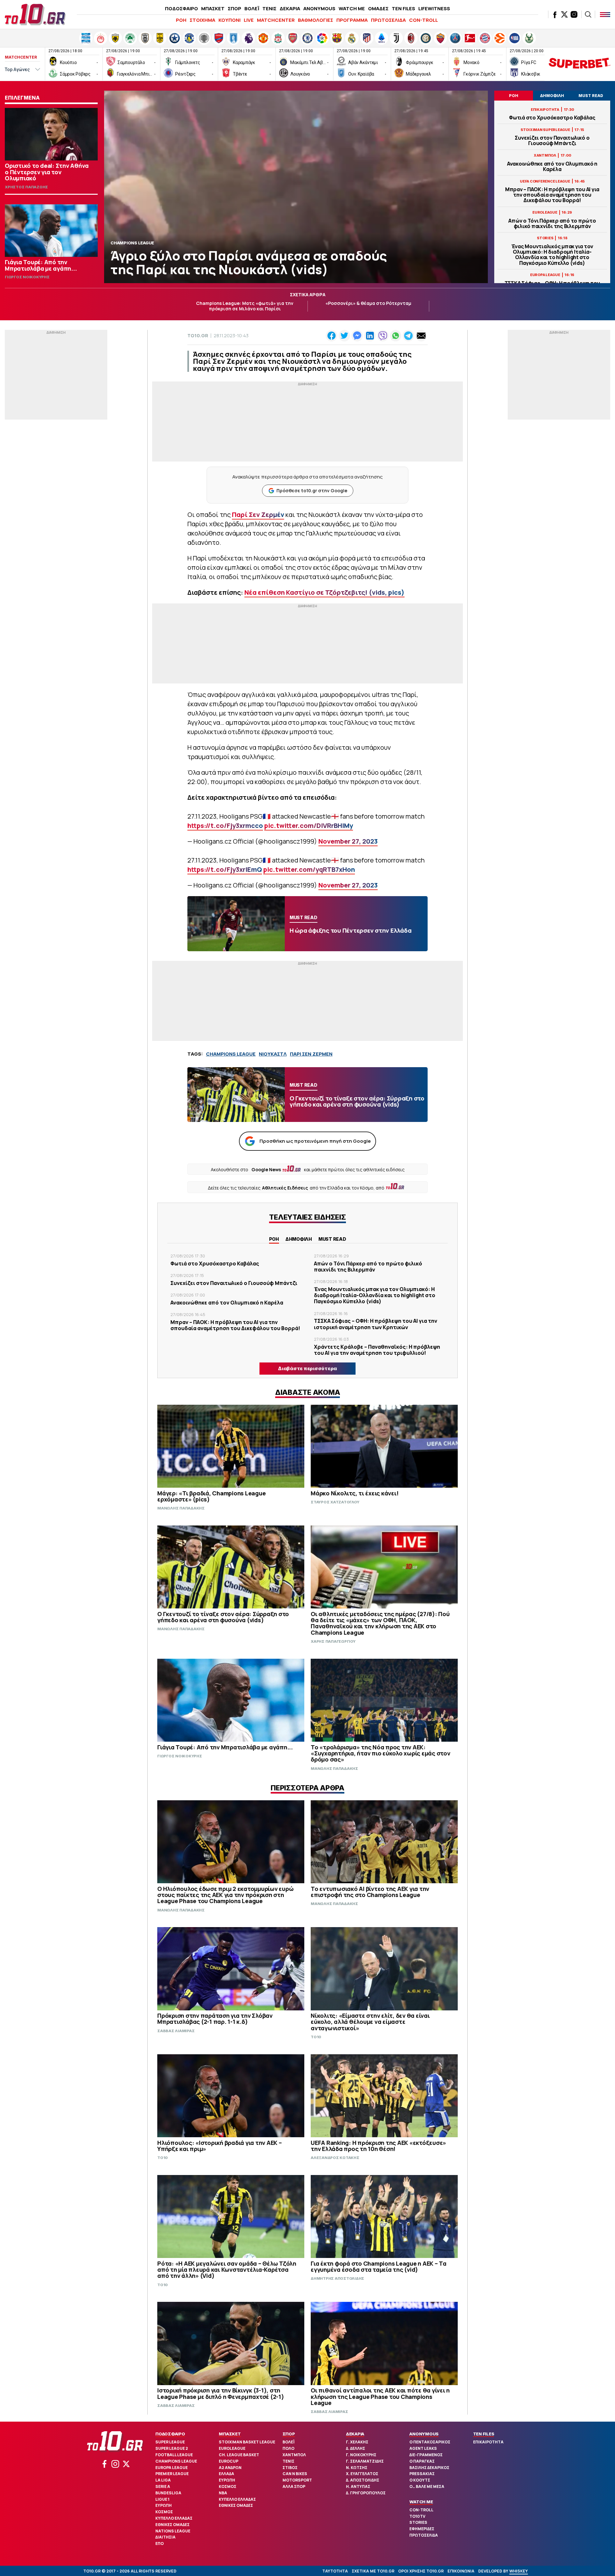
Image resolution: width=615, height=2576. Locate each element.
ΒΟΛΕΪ (252, 8)
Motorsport (297, 2480)
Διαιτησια (165, 2537)
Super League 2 (172, 2448)
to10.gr (198, 335)
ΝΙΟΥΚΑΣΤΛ (273, 1054)
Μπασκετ (230, 2434)
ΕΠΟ (160, 2543)
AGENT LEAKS (423, 2448)
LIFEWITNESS (434, 8)
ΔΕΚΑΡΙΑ (290, 8)
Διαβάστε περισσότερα (307, 1368)
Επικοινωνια (461, 2571)
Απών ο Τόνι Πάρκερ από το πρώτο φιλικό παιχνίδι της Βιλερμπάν (552, 224)
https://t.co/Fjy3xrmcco (225, 826)
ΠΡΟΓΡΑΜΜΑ (352, 20)
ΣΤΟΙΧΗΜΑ (202, 20)
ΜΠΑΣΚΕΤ (213, 8)
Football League (174, 2455)
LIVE (249, 20)
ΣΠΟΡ (234, 8)
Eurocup (229, 2461)
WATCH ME (352, 8)
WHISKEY (519, 2571)
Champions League (176, 2461)
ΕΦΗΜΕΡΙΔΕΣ (422, 2529)
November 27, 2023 (348, 841)
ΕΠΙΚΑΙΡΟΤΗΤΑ (488, 2442)
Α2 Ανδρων (230, 2468)
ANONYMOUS (319, 8)
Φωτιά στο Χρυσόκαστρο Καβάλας (552, 118)
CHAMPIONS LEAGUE (231, 1054)
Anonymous (424, 2434)
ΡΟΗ (181, 20)
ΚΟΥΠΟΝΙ (230, 20)
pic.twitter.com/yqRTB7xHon (309, 869)
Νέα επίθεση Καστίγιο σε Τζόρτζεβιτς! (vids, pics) (324, 592)
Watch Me (421, 2502)
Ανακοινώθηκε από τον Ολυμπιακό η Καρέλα (552, 167)
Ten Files (484, 2434)
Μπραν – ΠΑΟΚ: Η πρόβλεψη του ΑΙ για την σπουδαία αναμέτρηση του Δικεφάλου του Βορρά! (552, 195)
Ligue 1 (162, 2499)
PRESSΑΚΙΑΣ (422, 2474)
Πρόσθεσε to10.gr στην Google (312, 491)
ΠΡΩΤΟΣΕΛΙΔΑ (388, 20)
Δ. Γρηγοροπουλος (366, 2493)
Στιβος (290, 2468)
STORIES (418, 2522)
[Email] (421, 336)
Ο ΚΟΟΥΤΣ (420, 2480)
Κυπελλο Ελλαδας (174, 2518)
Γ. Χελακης (357, 2442)
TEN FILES (403, 8)
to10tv (417, 2516)
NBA (223, 2493)
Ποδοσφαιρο (170, 2434)
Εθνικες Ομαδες (172, 2525)
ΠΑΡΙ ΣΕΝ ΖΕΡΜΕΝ (311, 1054)
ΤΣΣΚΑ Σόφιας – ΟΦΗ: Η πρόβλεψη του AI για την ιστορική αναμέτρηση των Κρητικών (376, 1324)
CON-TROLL (423, 20)
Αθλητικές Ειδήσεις (285, 1188)
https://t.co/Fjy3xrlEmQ (225, 869)
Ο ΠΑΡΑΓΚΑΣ (422, 2461)
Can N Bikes (295, 2474)
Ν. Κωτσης (357, 2468)
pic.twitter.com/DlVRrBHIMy (309, 826)
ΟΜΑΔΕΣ (378, 8)
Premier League (172, 2474)
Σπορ (289, 2434)
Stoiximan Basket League (247, 2442)
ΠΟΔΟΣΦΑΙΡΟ (181, 8)
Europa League (172, 2468)
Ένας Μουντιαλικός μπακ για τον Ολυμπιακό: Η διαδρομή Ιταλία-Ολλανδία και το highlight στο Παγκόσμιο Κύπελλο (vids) (552, 255)
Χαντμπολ (294, 2455)
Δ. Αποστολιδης (363, 2480)
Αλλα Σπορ (294, 2486)
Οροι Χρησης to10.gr (421, 2571)
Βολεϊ (288, 2442)
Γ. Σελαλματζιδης (365, 2461)
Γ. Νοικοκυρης (361, 2455)
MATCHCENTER (276, 20)
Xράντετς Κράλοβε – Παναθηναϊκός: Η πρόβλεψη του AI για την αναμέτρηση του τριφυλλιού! (377, 1350)
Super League (170, 2442)
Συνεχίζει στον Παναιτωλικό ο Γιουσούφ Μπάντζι (552, 141)
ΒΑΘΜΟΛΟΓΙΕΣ (316, 20)
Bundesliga (168, 2493)
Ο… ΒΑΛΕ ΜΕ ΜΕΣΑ (427, 2486)
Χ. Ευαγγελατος (362, 2474)
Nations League (173, 2531)
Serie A (163, 2486)
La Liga (163, 2480)
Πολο (288, 2448)
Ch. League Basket (239, 2455)
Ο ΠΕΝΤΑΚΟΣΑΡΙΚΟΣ (430, 2442)
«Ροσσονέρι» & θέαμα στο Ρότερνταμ (368, 303)
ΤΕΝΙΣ (269, 8)
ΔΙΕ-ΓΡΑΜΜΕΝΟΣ (426, 2455)
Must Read (332, 1239)
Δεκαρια (355, 2434)
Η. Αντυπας (358, 2486)
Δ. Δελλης (356, 2448)
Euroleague (232, 2448)
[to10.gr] (35, 14)
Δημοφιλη (299, 1239)
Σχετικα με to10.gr (373, 2571)
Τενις (288, 2461)
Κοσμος (164, 2512)
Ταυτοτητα (335, 2571)
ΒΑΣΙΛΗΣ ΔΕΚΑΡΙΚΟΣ (429, 2468)
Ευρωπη (164, 2505)
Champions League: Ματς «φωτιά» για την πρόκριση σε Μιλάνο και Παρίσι (245, 306)
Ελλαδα (226, 2474)
